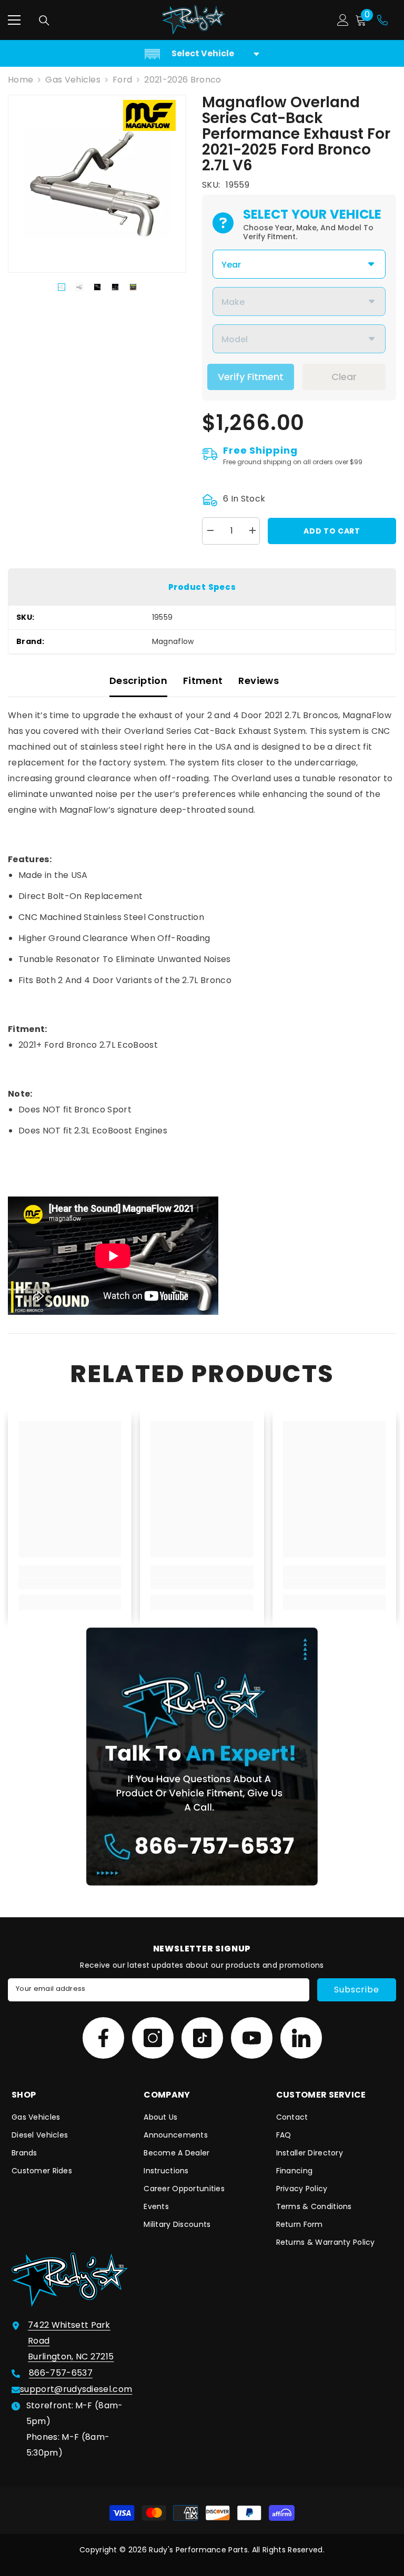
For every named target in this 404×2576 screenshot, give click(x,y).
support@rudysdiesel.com (76, 2389)
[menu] (14, 20)
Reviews (259, 681)
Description (138, 681)
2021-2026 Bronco (183, 80)
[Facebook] (103, 2038)
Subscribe (356, 1990)
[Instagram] (153, 2038)
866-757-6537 (61, 2373)
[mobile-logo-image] (194, 20)
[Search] (44, 21)
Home (21, 80)
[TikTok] (202, 2038)
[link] (70, 1583)
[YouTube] (252, 2038)
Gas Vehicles (73, 80)
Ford (122, 80)
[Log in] (343, 20)
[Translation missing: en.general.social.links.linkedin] (301, 2038)
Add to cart (332, 531)
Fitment (203, 681)
